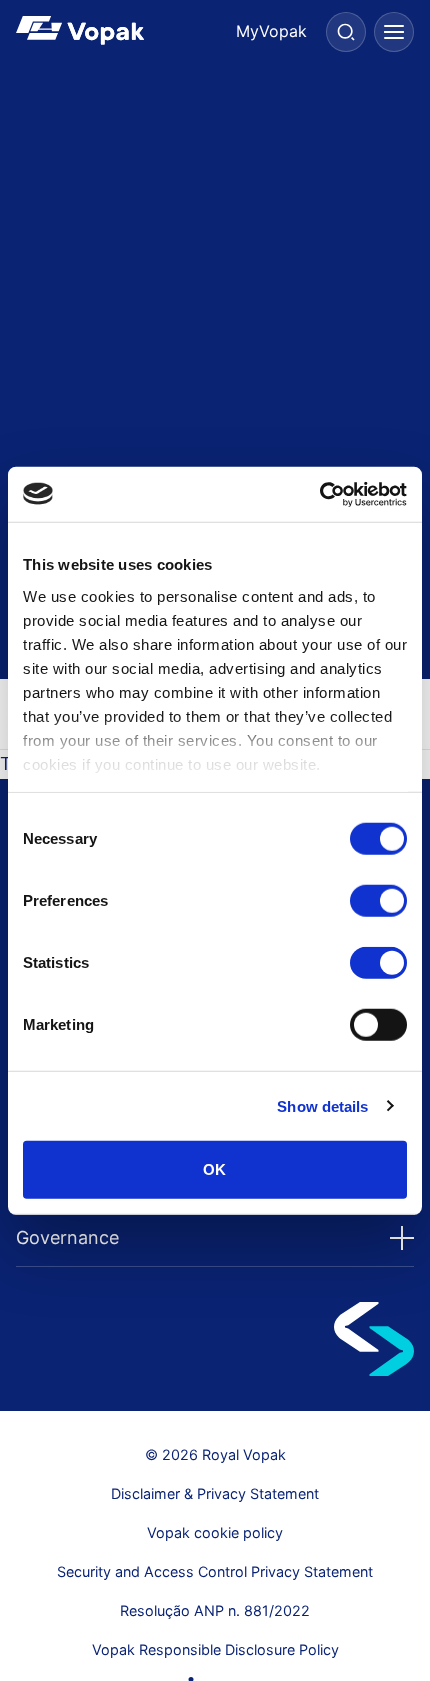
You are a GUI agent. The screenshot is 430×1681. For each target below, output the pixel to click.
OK (214, 1169)
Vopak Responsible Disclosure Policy (215, 1649)
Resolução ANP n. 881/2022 (215, 1610)
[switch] (378, 901)
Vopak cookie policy (215, 1532)
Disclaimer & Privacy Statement (215, 1493)
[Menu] (394, 32)
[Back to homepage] (115, 30)
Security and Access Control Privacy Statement (215, 1571)
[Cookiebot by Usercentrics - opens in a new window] (319, 494)
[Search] (346, 32)
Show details (322, 1105)
